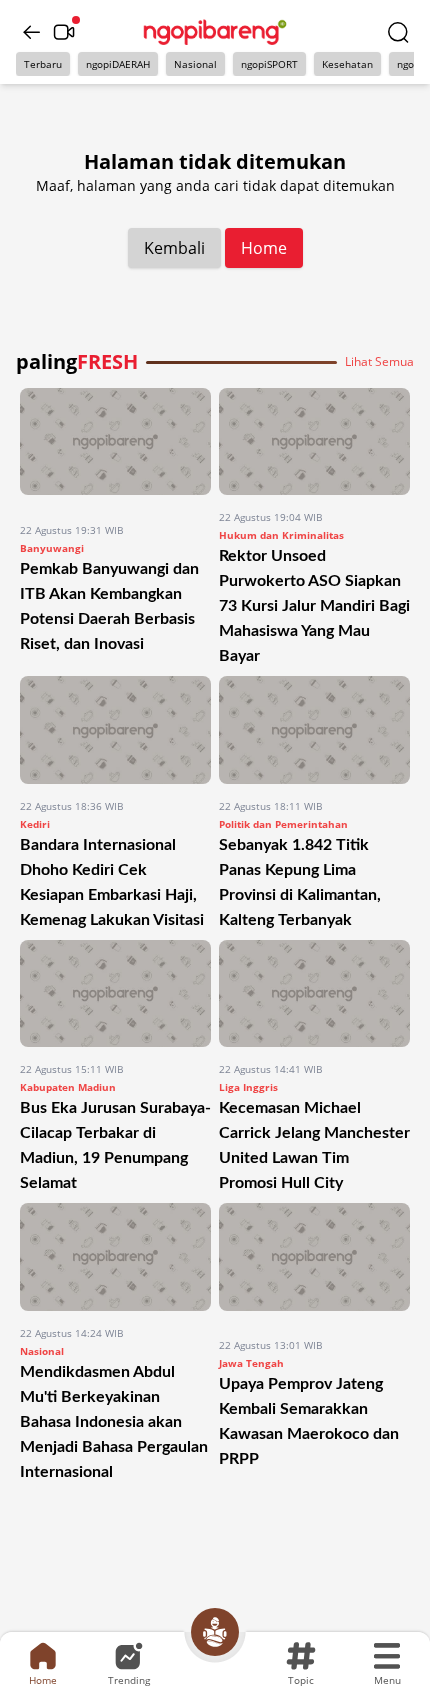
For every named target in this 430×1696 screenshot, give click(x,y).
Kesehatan (347, 64)
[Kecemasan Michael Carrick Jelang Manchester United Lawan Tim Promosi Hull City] (314, 993)
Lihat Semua (379, 362)
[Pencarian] (398, 32)
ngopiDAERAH (118, 64)
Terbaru (43, 64)
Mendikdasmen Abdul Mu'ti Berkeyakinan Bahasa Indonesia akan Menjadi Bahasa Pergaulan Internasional (114, 1422)
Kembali (174, 248)
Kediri (35, 824)
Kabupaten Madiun (68, 1087)
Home (264, 248)
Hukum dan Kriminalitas (281, 535)
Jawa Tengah (251, 1363)
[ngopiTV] (64, 32)
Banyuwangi (52, 548)
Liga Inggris (248, 1087)
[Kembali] (32, 32)
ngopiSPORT (269, 64)
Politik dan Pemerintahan (283, 824)
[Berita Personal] (215, 1632)
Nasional (195, 64)
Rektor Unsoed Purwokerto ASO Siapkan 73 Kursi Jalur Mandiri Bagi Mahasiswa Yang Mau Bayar (314, 606)
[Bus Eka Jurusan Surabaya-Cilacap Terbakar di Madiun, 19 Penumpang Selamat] (115, 993)
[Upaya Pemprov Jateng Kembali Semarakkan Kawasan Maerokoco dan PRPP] (314, 1263)
